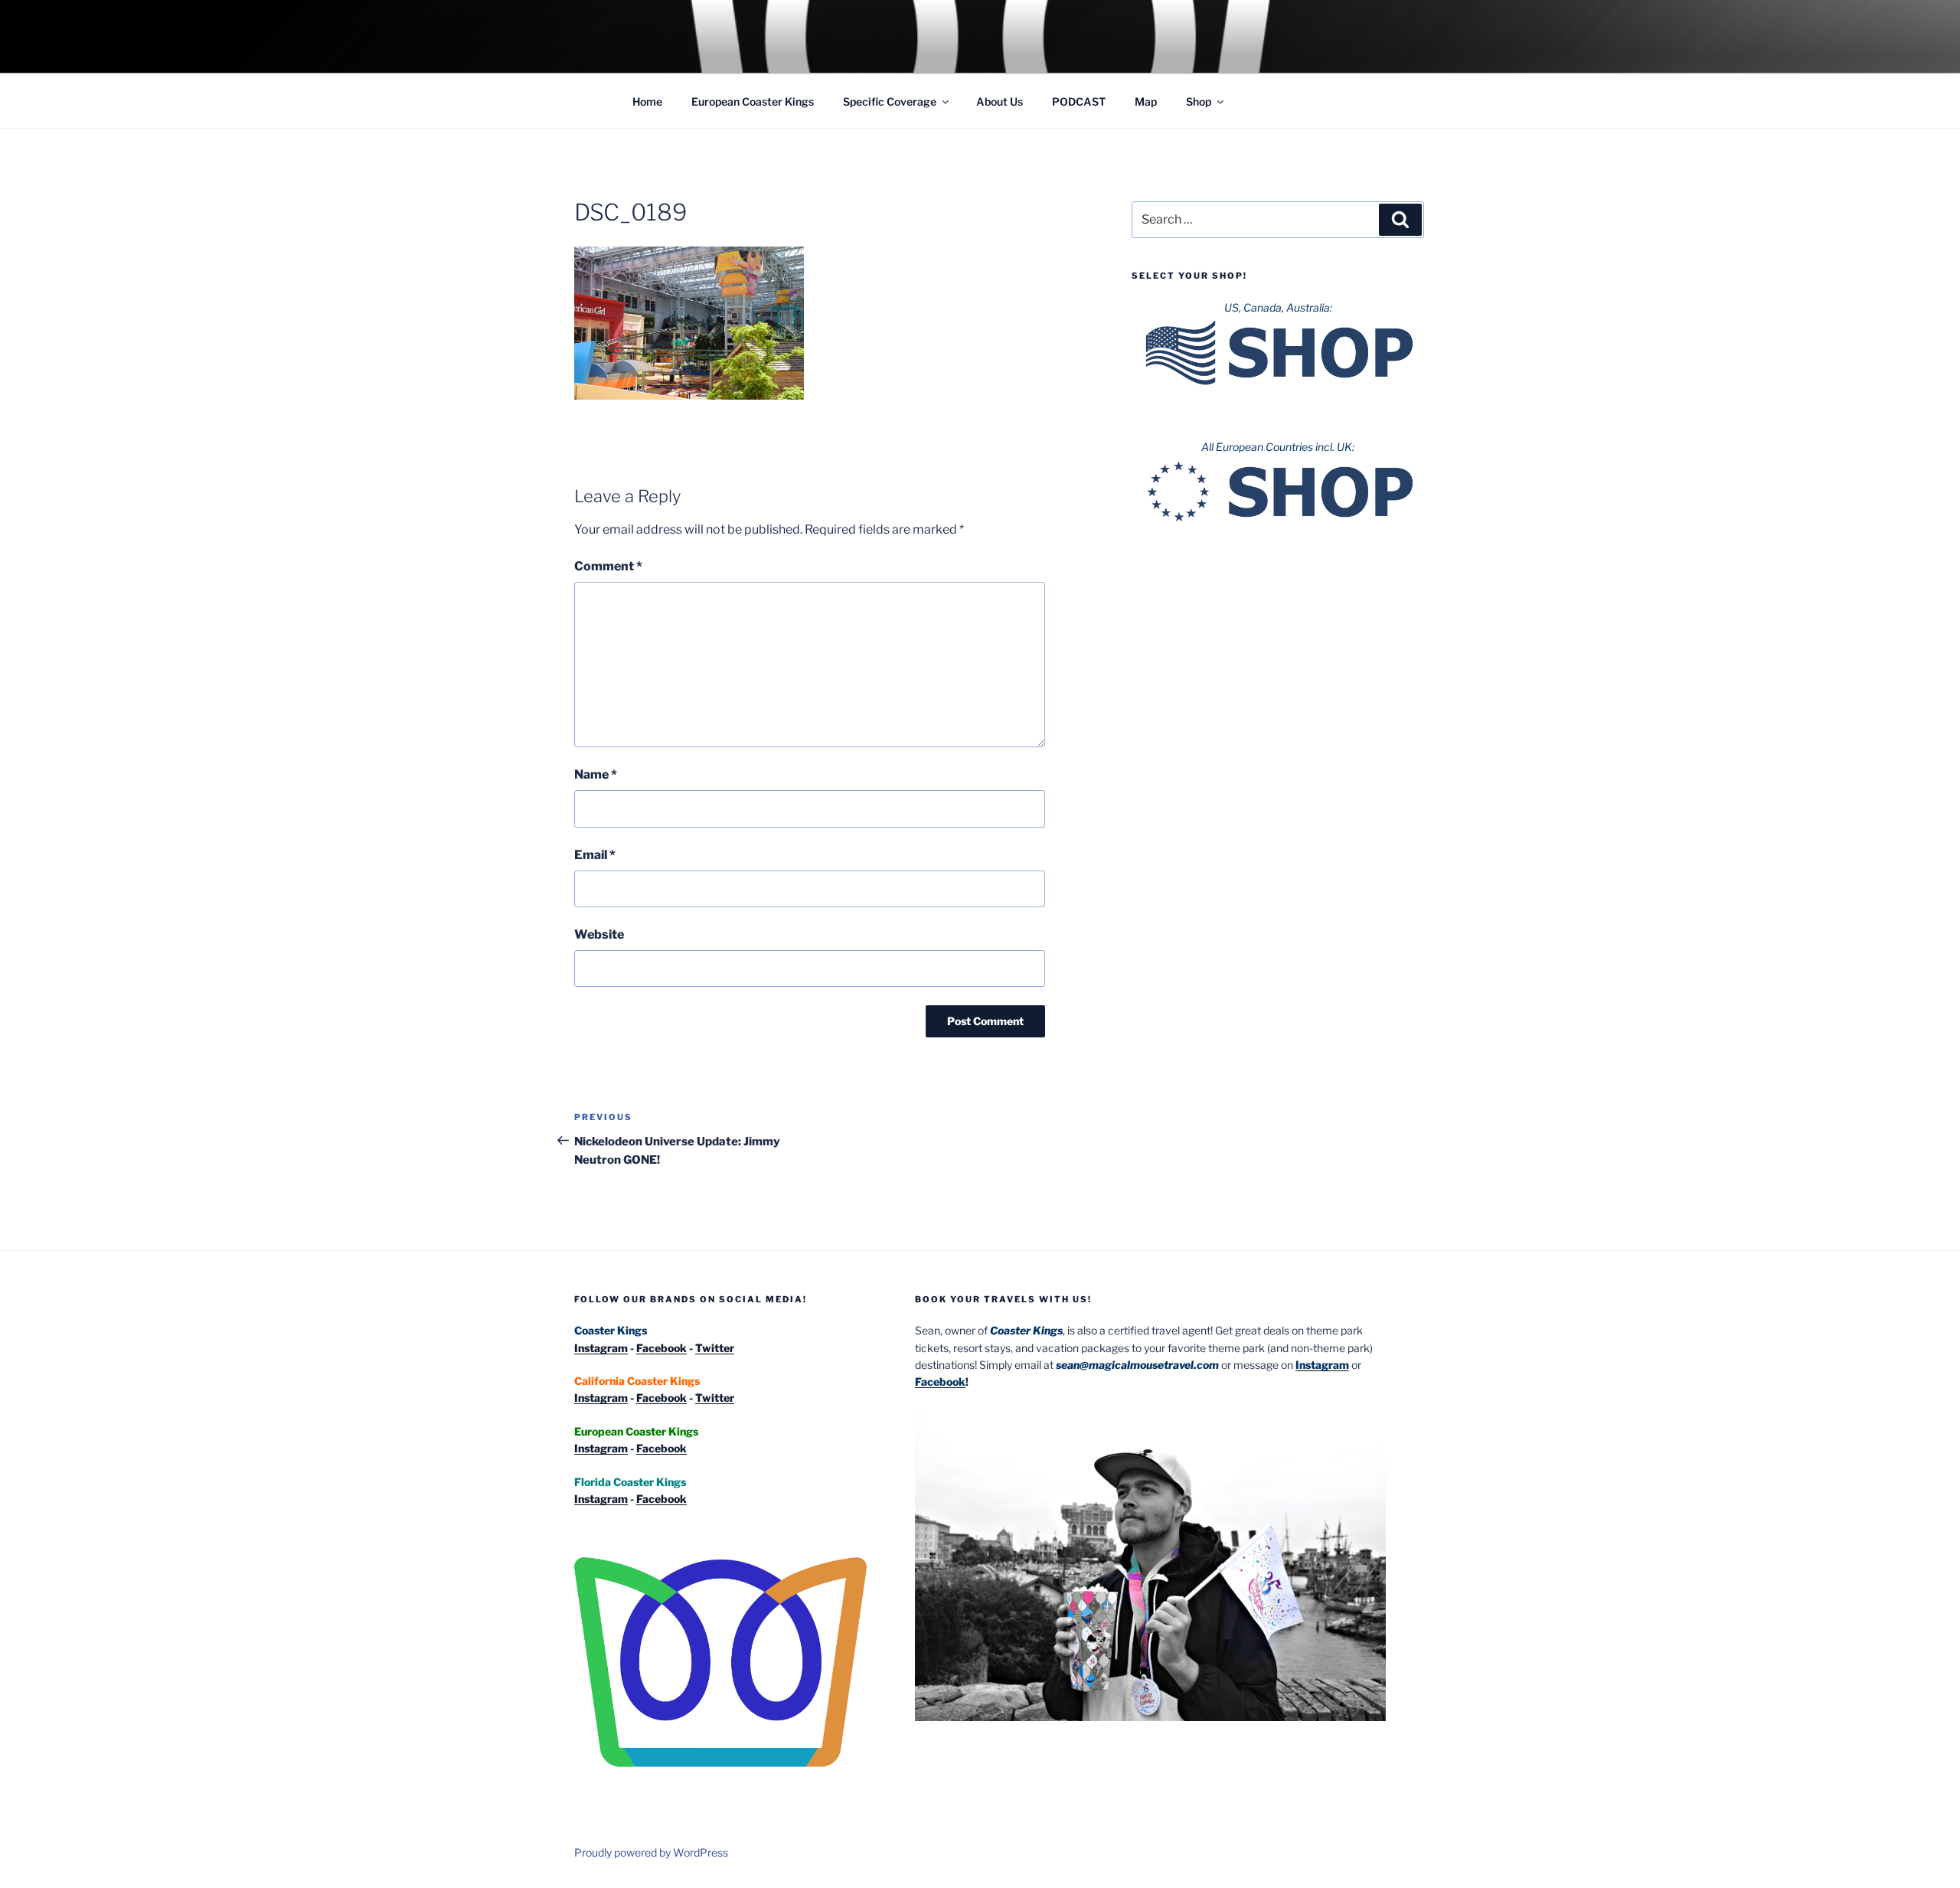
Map (1146, 101)
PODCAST (1079, 101)
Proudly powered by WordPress (651, 1852)
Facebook (661, 1348)
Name (596, 774)
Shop (1199, 101)
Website (599, 934)
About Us (1000, 101)
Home (647, 101)
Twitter (715, 1348)
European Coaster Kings (753, 101)
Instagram (601, 1348)
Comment (608, 566)
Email (595, 855)
